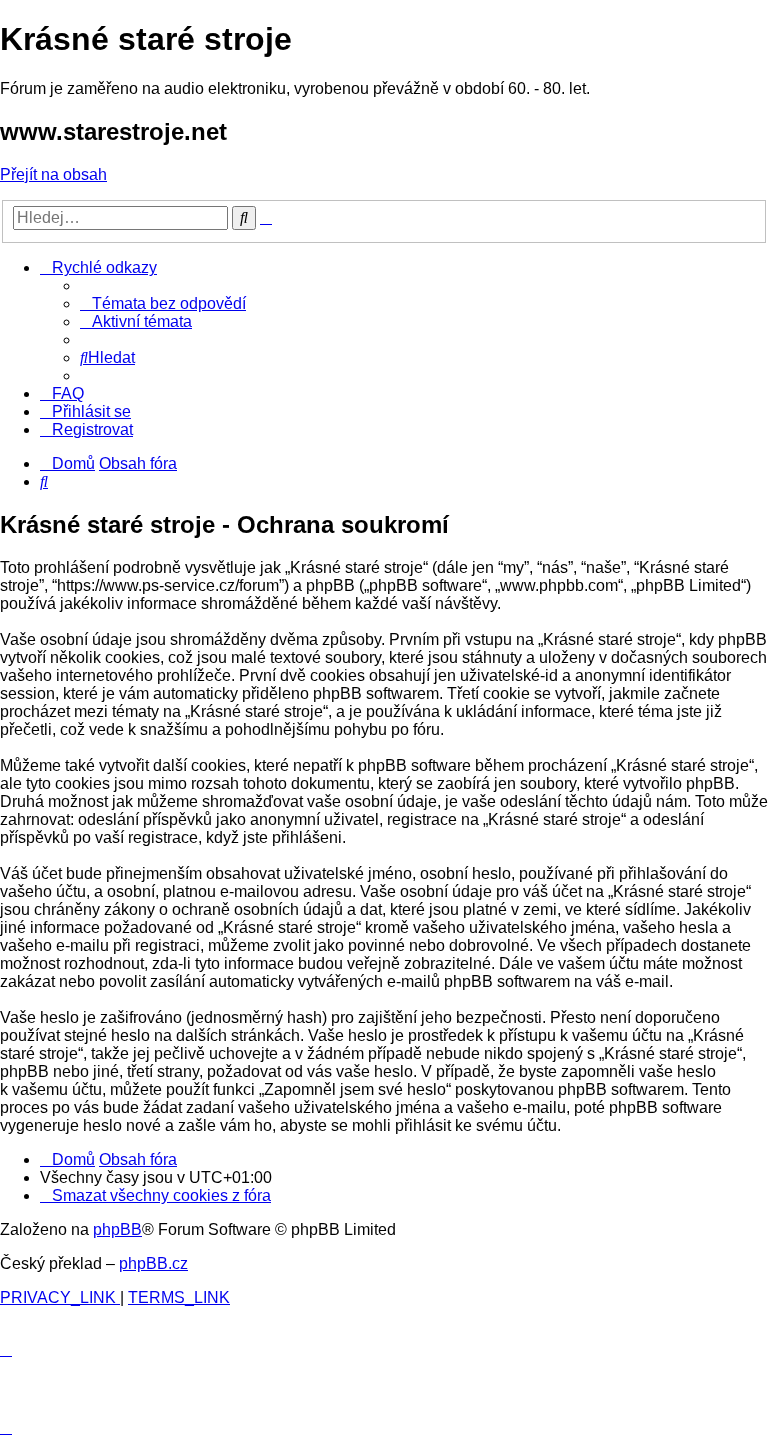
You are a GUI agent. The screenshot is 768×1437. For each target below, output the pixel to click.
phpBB (117, 1229)
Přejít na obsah (53, 174)
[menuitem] (163, 303)
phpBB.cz (153, 1263)
